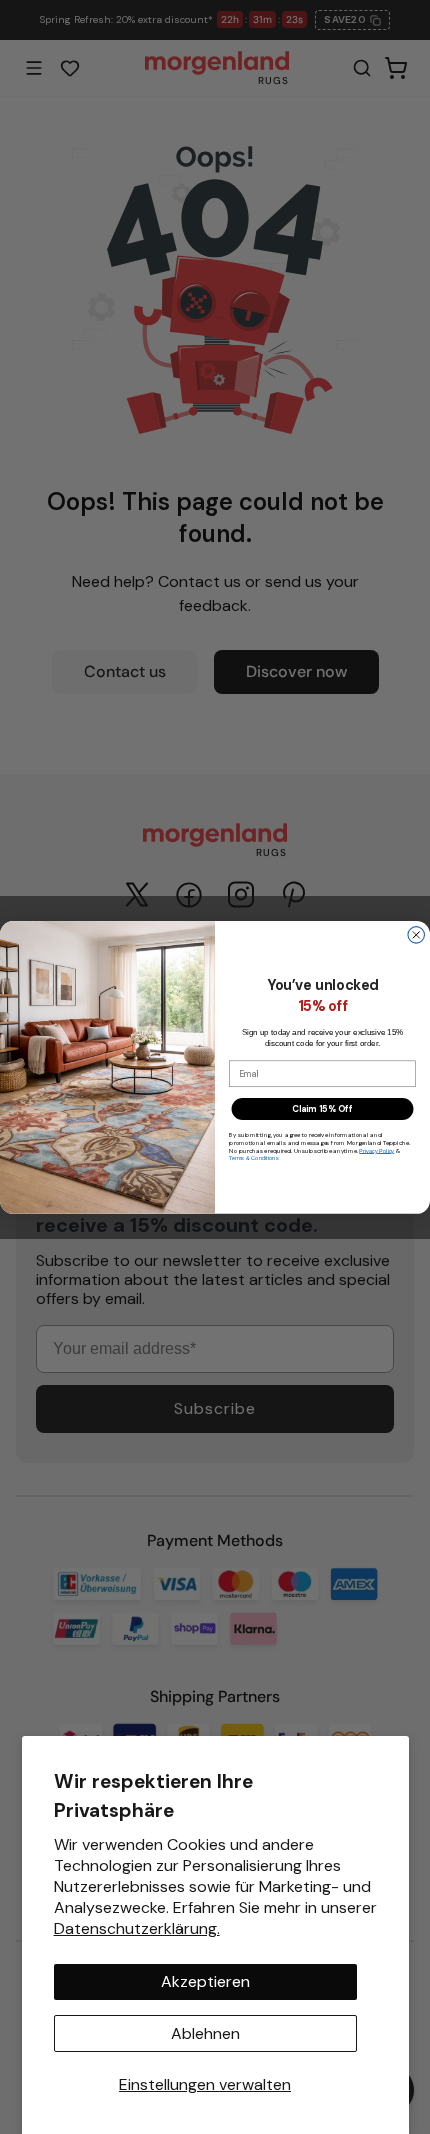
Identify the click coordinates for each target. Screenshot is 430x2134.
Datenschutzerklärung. (137, 1928)
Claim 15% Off (322, 1109)
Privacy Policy (376, 1150)
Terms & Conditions (253, 1158)
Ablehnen (205, 2033)
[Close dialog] (416, 934)
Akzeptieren (205, 1981)
